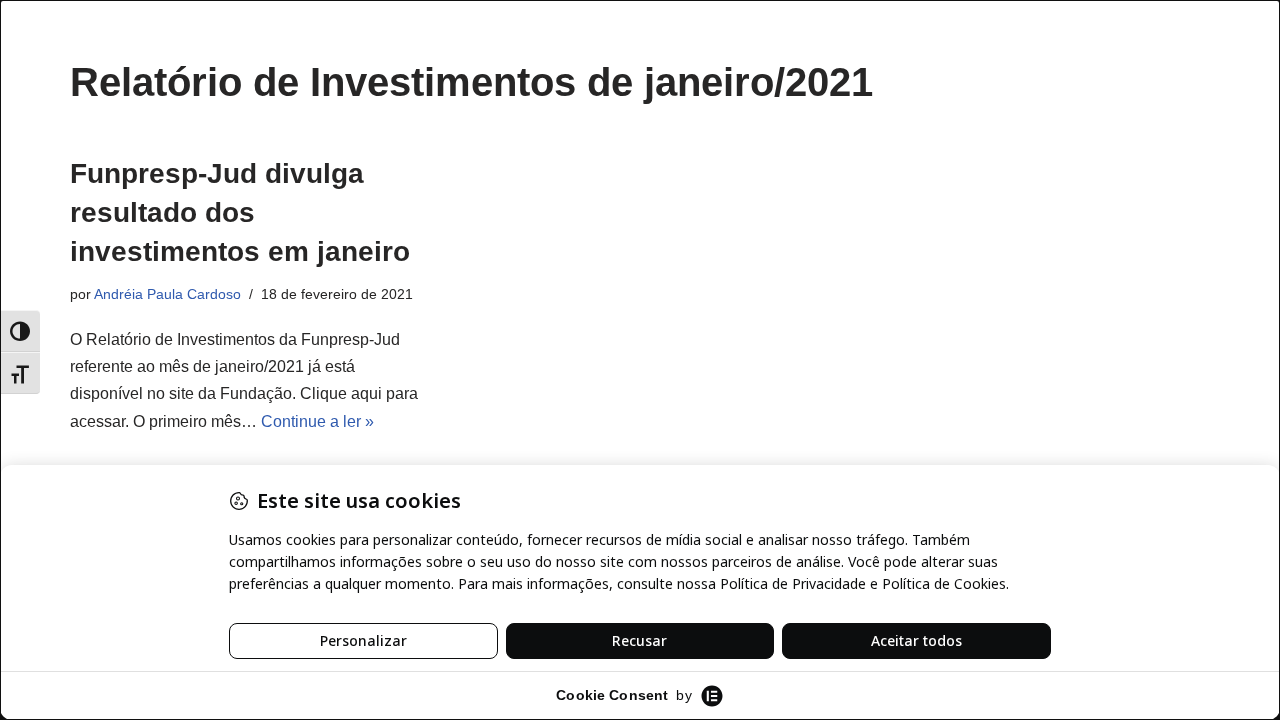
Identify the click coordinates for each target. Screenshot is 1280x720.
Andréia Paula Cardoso (167, 294)
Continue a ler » (317, 421)
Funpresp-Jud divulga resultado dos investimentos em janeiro (240, 212)
